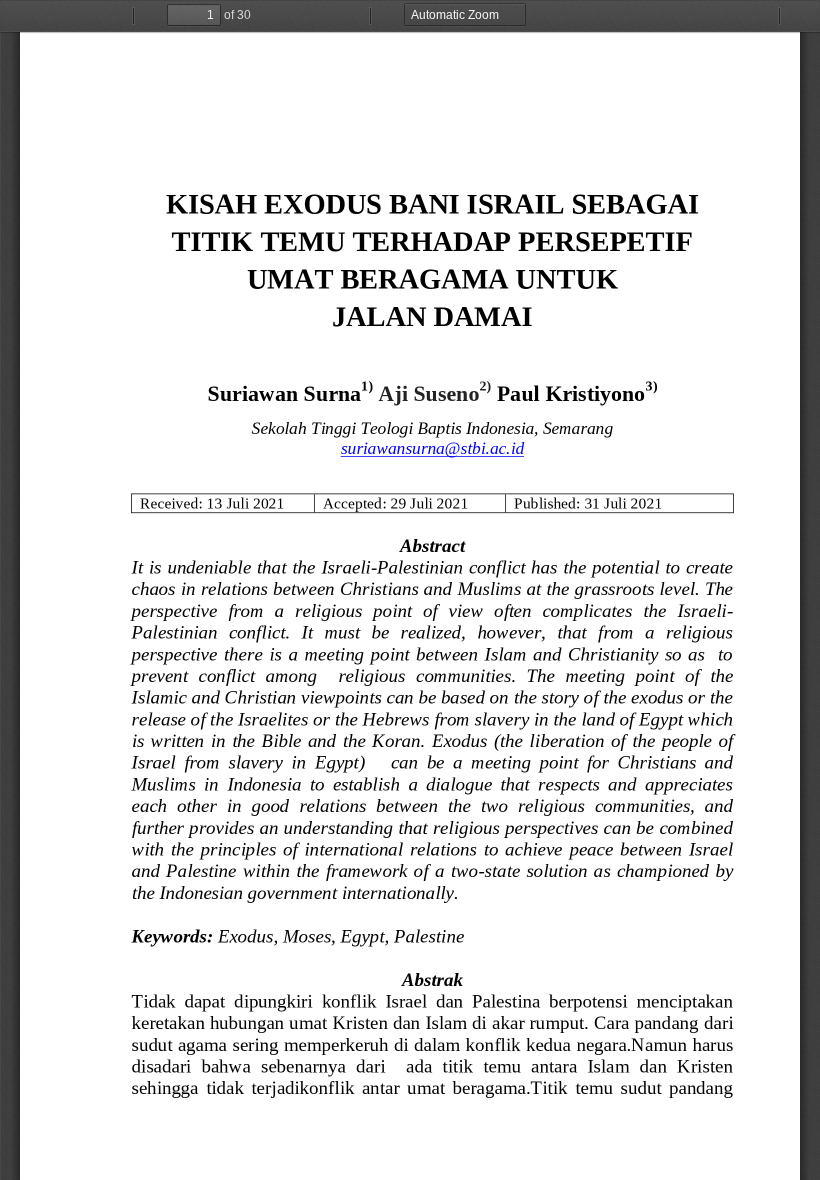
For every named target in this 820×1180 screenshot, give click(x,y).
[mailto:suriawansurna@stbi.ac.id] (432, 448)
